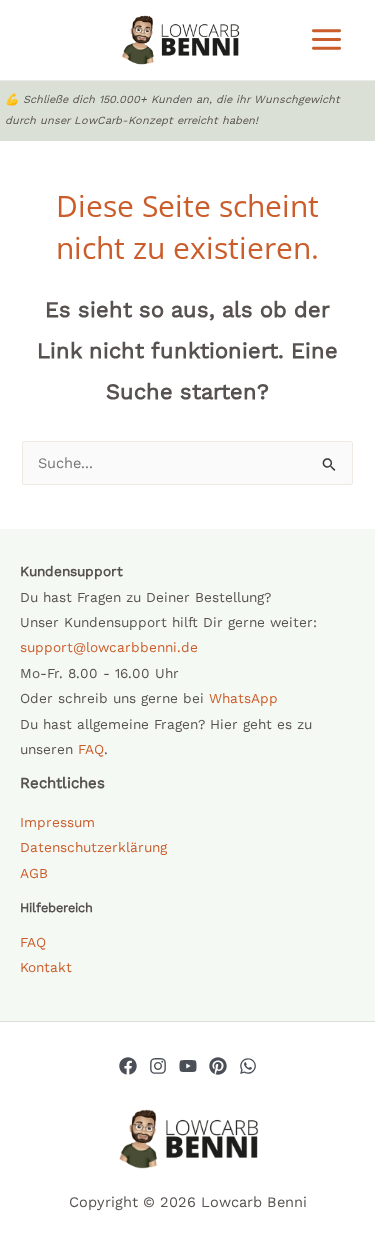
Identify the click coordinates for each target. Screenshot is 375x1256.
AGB (34, 873)
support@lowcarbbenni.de (109, 647)
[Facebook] (128, 1066)
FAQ (91, 749)
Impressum (57, 822)
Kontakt (46, 967)
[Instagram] (158, 1066)
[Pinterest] (218, 1066)
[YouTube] (188, 1066)
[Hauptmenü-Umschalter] (326, 39)
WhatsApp (243, 698)
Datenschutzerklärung (93, 847)
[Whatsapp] (248, 1066)
